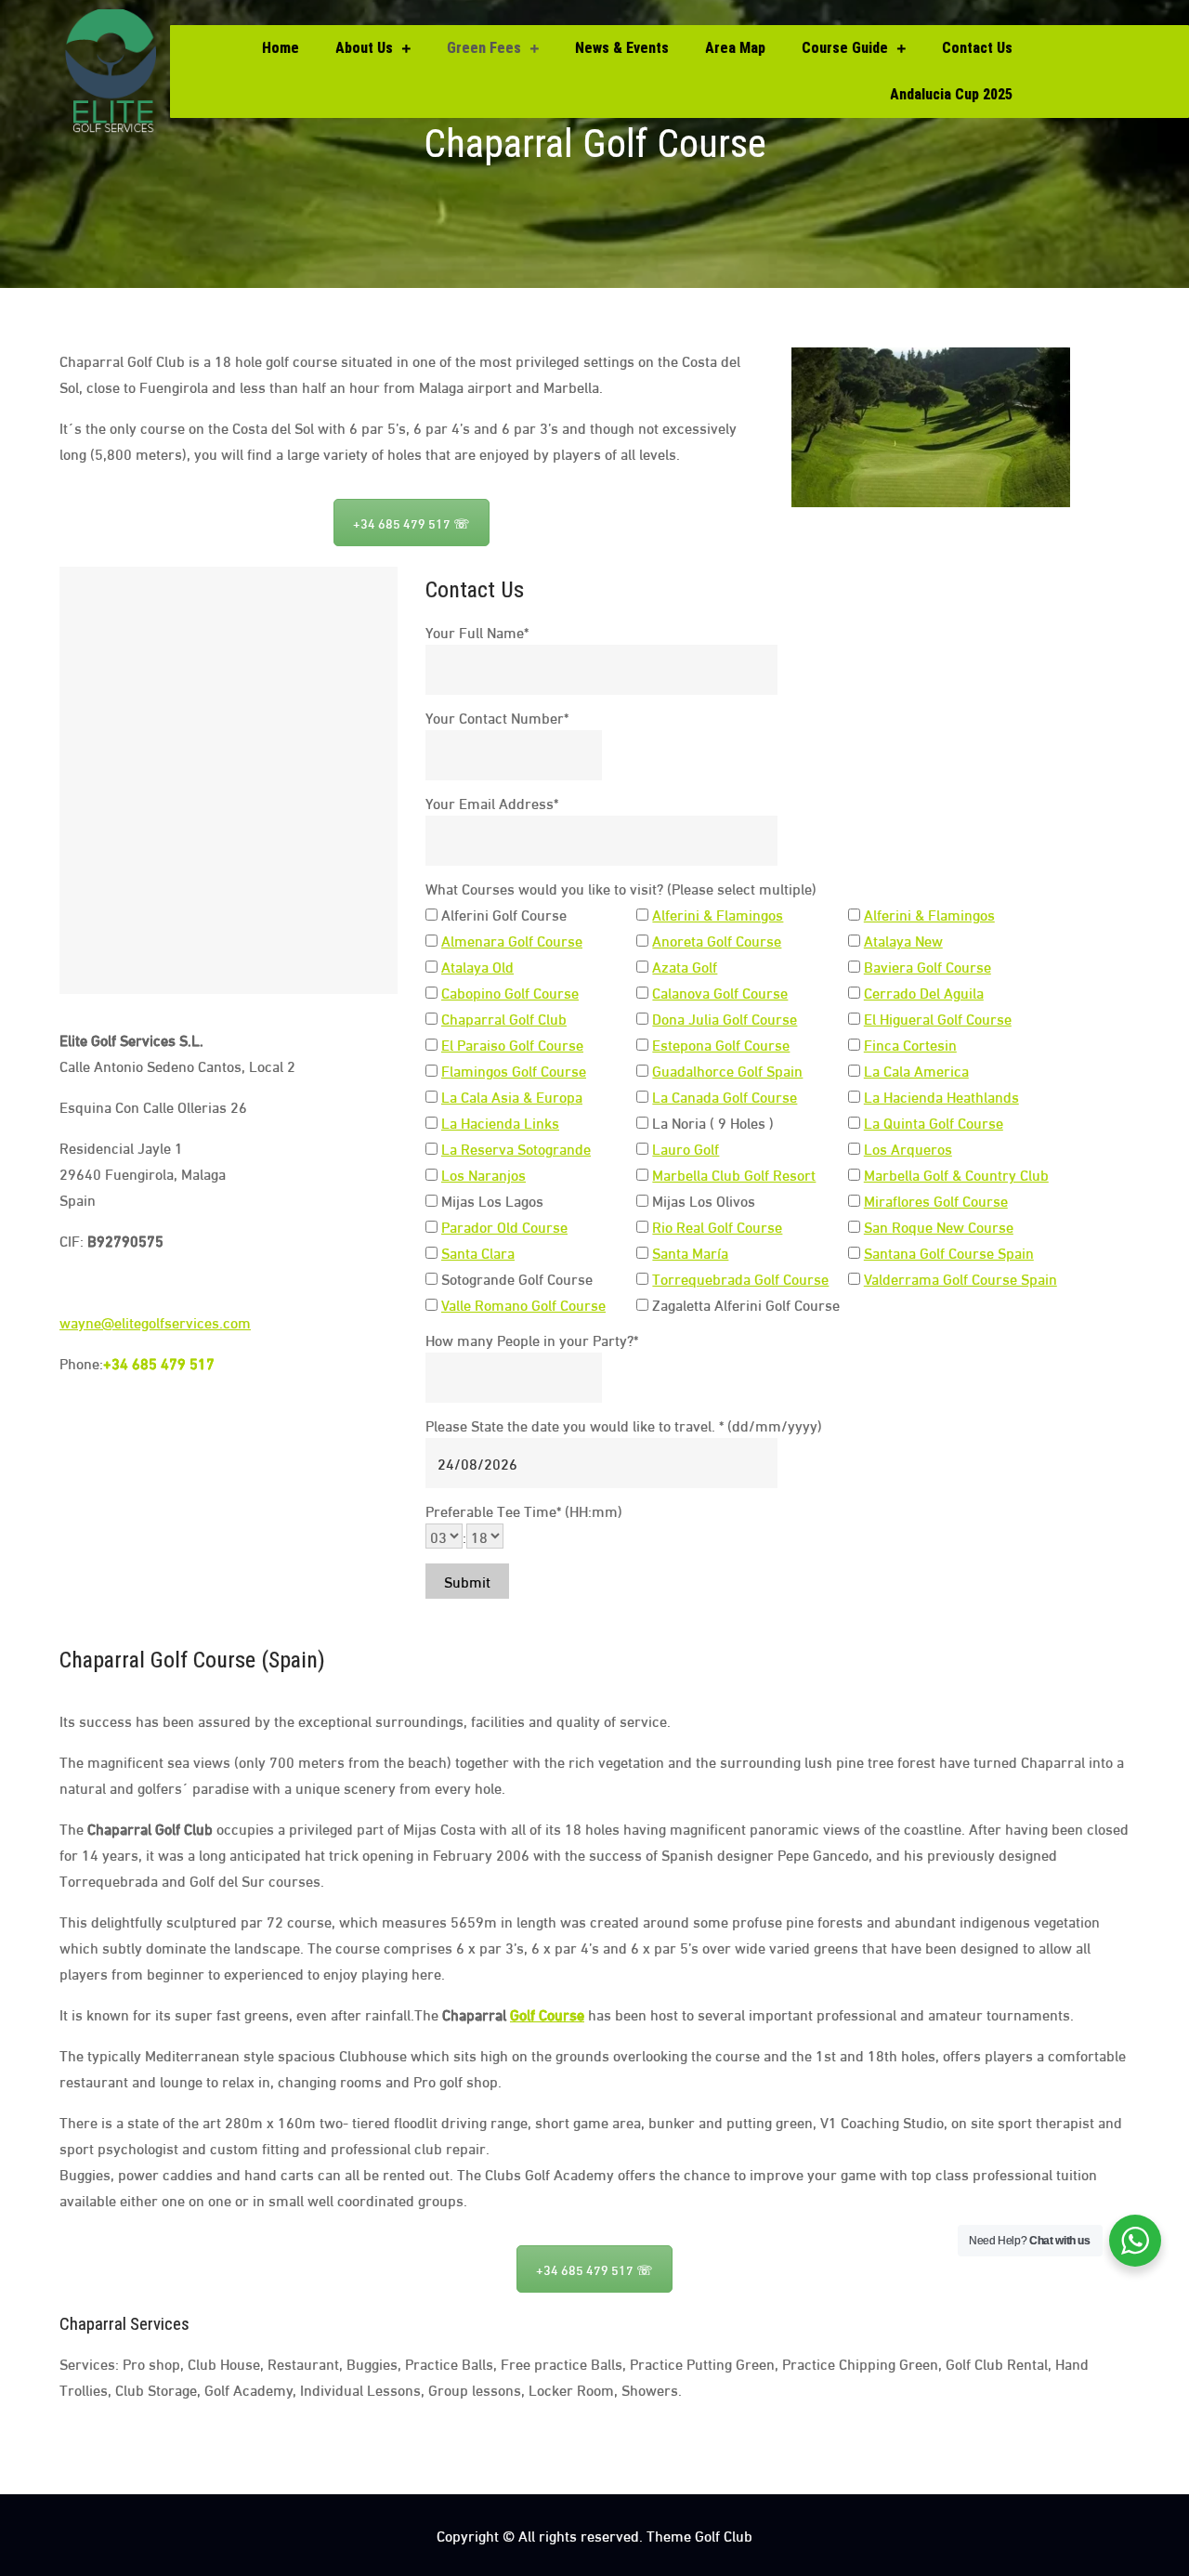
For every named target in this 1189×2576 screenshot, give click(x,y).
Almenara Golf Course (512, 940)
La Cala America (916, 1070)
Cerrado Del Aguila (924, 992)
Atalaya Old (477, 966)
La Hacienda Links (500, 1122)
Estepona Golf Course (721, 1044)
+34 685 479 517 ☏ (412, 523)
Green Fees (484, 48)
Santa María (690, 1252)
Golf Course (547, 2014)
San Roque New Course (939, 1226)
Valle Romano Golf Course (523, 1304)
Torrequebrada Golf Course (740, 1278)
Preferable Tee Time (524, 1510)
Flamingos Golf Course (514, 1070)
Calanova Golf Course (720, 992)
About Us (364, 48)
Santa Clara (478, 1252)
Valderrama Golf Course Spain (960, 1278)
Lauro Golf (686, 1148)
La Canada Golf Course (725, 1096)
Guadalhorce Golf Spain (727, 1070)
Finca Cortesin (910, 1044)
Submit (467, 1581)
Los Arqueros (908, 1148)
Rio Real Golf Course (717, 1226)
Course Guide (845, 48)
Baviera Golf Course (928, 966)
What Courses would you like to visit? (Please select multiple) (621, 888)
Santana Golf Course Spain (949, 1252)
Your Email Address (492, 802)
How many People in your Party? (532, 1339)
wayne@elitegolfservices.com (155, 1321)
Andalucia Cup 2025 (951, 94)
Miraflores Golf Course (936, 1200)
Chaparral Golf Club (504, 1018)
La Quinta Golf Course (934, 1122)
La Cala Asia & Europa (512, 1096)
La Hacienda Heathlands (941, 1096)
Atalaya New (903, 940)
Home (281, 48)
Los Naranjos (483, 1174)
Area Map (735, 48)
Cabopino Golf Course (510, 992)
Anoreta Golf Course (717, 940)
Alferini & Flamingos (718, 914)
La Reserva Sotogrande (516, 1148)
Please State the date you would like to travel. (624, 1425)
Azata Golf (685, 966)
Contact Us (977, 48)
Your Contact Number (497, 717)
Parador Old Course (504, 1226)
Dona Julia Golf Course (725, 1018)
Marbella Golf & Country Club (956, 1174)
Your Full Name (477, 631)
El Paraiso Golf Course (512, 1044)
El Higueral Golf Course (938, 1018)
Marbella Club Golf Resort (734, 1174)
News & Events (622, 48)
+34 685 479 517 (159, 1362)
